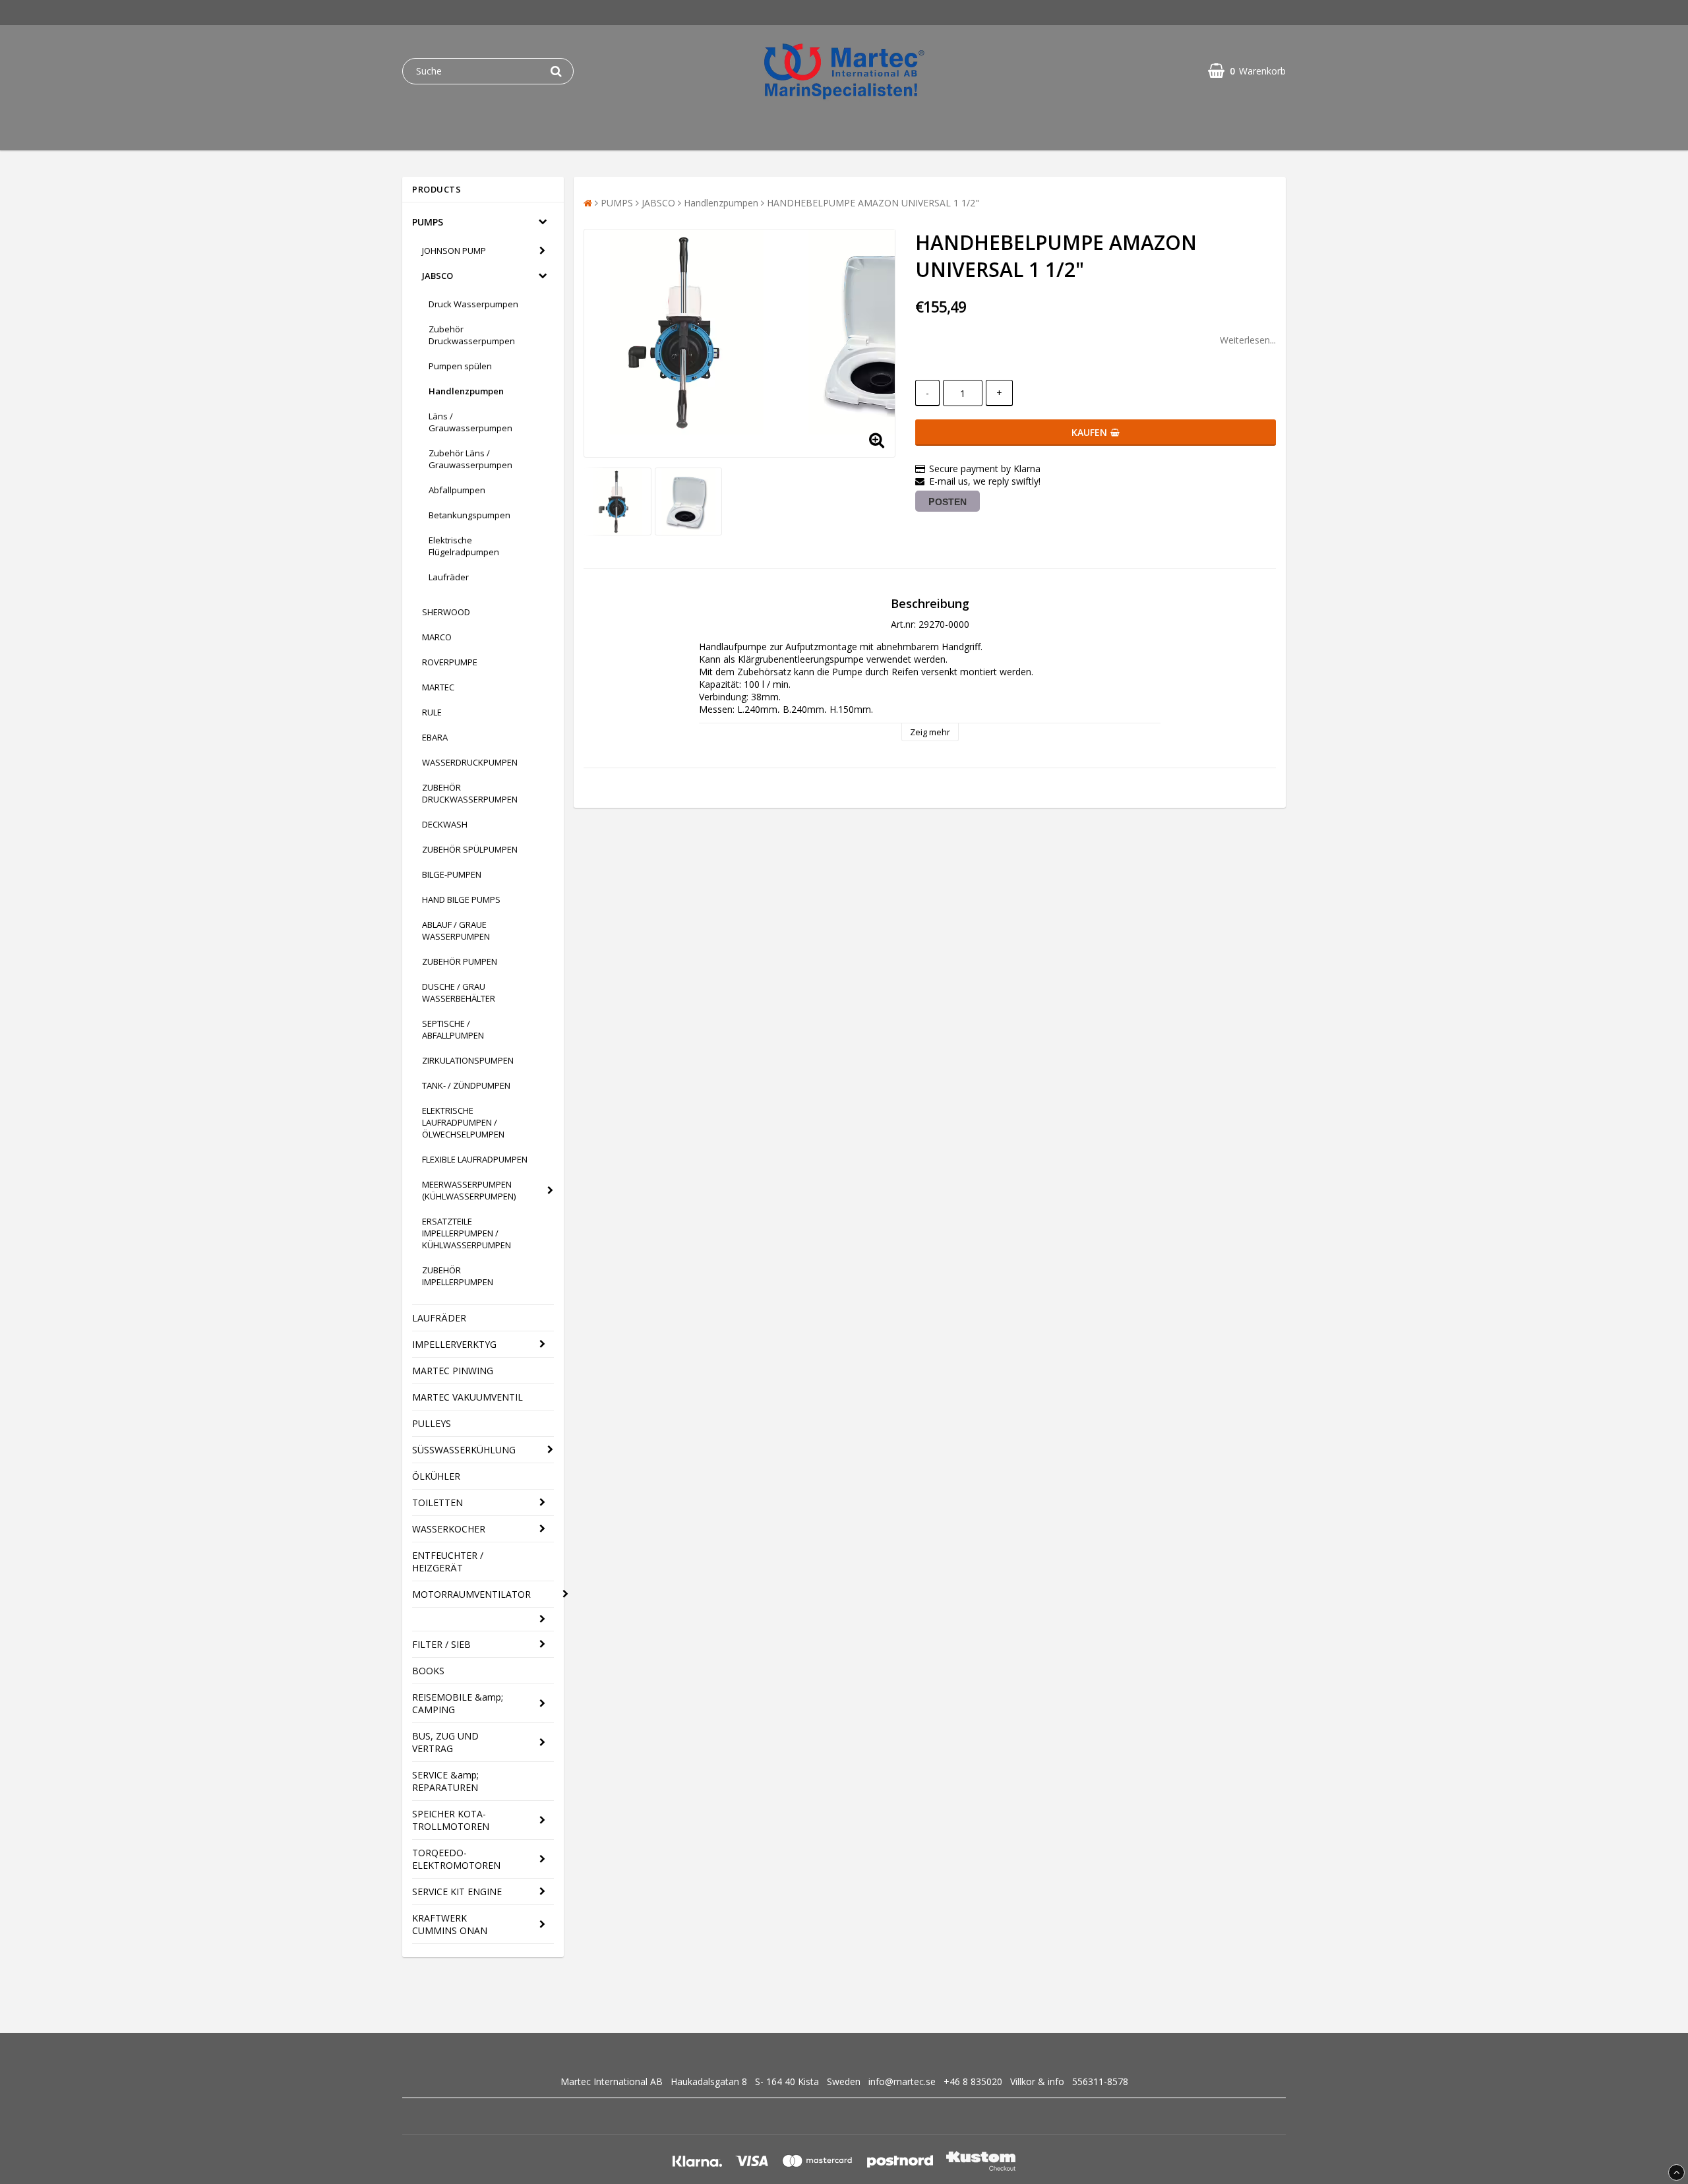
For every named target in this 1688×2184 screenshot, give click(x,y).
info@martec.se (902, 2081)
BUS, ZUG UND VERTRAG (445, 1742)
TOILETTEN (437, 1502)
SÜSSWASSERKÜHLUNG (464, 1450)
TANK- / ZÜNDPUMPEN (466, 1085)
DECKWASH (445, 824)
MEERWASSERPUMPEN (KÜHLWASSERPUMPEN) (469, 1190)
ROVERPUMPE (450, 662)
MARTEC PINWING (453, 1371)
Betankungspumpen (469, 515)
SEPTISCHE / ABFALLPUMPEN (453, 1029)
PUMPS (428, 222)
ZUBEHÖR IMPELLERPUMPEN (458, 1276)
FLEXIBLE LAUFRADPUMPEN (475, 1159)
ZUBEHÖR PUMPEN (460, 961)
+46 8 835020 (973, 2081)
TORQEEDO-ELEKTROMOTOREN (456, 1859)
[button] (1247, 71)
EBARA (435, 737)
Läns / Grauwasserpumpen (470, 422)
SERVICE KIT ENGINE (457, 1892)
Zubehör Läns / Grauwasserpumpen (470, 459)
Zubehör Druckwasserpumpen (472, 335)
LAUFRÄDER (439, 1318)
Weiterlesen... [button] (1248, 340)
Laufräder (449, 577)
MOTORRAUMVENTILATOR (471, 1594)
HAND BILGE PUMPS (461, 899)
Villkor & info (1037, 2081)
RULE (432, 712)
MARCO (437, 637)
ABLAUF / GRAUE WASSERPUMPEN (456, 930)
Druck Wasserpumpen (473, 304)
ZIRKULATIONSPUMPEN (468, 1060)
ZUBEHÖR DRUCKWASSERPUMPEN (470, 793)
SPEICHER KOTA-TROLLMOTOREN (451, 1820)
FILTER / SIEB (441, 1644)
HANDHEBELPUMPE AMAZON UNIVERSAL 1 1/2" (873, 203)
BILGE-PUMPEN (452, 874)
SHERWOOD (446, 612)
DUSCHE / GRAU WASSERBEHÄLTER (459, 992)
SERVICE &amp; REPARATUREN (445, 1781)
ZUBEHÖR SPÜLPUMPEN (470, 849)
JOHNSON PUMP (454, 251)
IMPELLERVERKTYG (454, 1344)
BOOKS (428, 1671)
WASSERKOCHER (449, 1529)
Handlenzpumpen (466, 391)
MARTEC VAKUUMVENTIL (467, 1397)
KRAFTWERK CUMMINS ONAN (450, 1924)
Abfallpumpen (457, 490)
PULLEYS (432, 1423)
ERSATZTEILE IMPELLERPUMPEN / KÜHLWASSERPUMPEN (467, 1233)
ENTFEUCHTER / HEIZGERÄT (448, 1562)
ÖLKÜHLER (436, 1476)
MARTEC (438, 687)
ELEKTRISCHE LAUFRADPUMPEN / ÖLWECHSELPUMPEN (463, 1122)
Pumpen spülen (460, 366)
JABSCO (437, 276)
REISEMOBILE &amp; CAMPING (458, 1703)
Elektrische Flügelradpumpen (464, 546)
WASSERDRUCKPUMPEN (470, 762)
